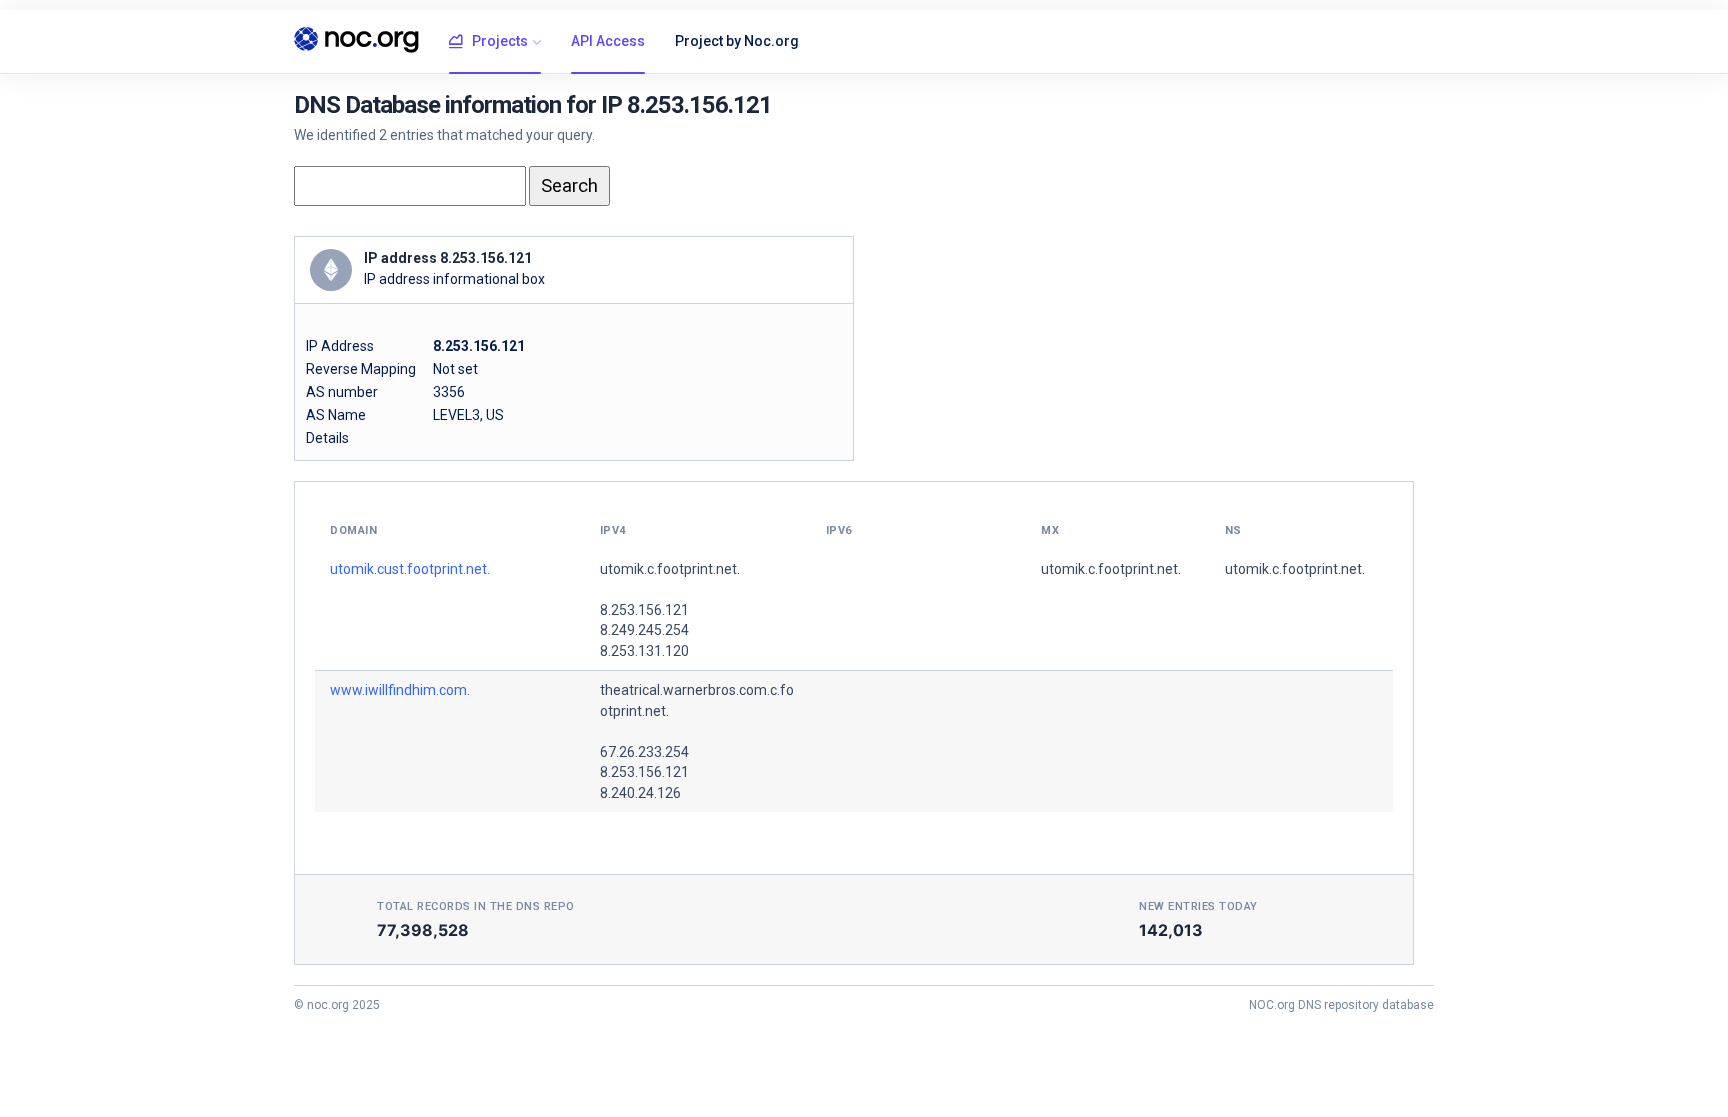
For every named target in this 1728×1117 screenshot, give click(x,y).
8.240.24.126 (640, 793)
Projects (500, 41)
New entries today (1198, 906)
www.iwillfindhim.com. (400, 690)
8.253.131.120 (644, 651)
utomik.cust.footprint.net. (410, 569)
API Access (608, 41)
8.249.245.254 (644, 630)
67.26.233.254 (644, 752)
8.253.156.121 (644, 610)
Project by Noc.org (737, 41)
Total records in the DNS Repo (476, 906)
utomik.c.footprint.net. (670, 569)
